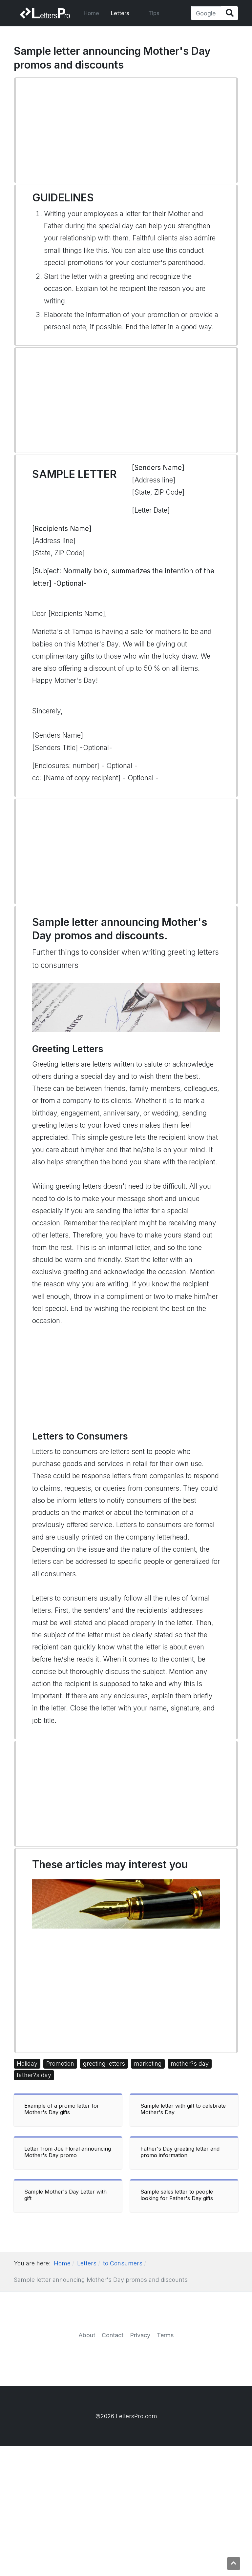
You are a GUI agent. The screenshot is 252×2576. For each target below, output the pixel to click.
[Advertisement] (126, 130)
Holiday (27, 2064)
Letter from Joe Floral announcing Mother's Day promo (68, 2152)
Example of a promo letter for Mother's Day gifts (62, 2109)
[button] (124, 13)
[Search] (230, 13)
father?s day (34, 2075)
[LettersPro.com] (45, 13)
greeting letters (104, 2064)
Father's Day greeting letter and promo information (180, 2152)
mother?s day (190, 2064)
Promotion (60, 2064)
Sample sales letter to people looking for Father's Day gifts (177, 2195)
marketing (148, 2064)
